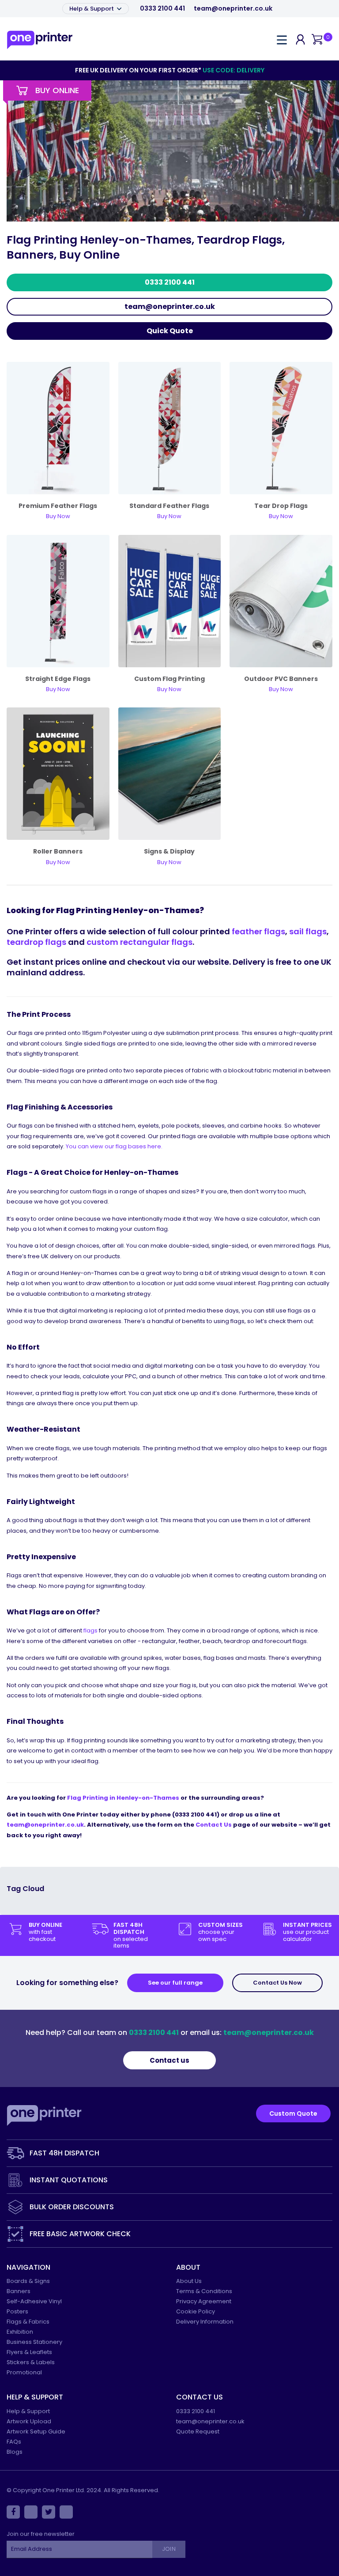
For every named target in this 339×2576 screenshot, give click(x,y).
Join (169, 2549)
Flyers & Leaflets (29, 2352)
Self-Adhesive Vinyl (34, 2301)
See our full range (175, 1983)
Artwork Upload (29, 2421)
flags (90, 1630)
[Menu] (282, 39)
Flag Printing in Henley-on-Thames (123, 1798)
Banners (19, 2291)
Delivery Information (205, 2322)
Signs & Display (169, 851)
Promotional (24, 2372)
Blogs (15, 2452)
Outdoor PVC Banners (281, 679)
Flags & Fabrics (28, 2322)
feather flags (258, 931)
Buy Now (169, 862)
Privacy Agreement (204, 2301)
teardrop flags (36, 942)
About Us (189, 2281)
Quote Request (198, 2431)
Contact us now (277, 1983)
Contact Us (214, 1825)
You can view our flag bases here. (114, 1146)
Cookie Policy (196, 2311)
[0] (317, 40)
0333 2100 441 (162, 9)
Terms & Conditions (204, 2291)
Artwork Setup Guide (36, 2431)
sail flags (308, 931)
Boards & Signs (28, 2281)
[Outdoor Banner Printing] (281, 600)
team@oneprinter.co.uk (233, 9)
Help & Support (92, 9)
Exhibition (20, 2332)
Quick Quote (170, 331)
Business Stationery (34, 2342)
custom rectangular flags (139, 942)
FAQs (14, 2442)
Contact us (169, 2060)
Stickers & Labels (31, 2362)
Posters (17, 2311)
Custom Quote (293, 2113)
